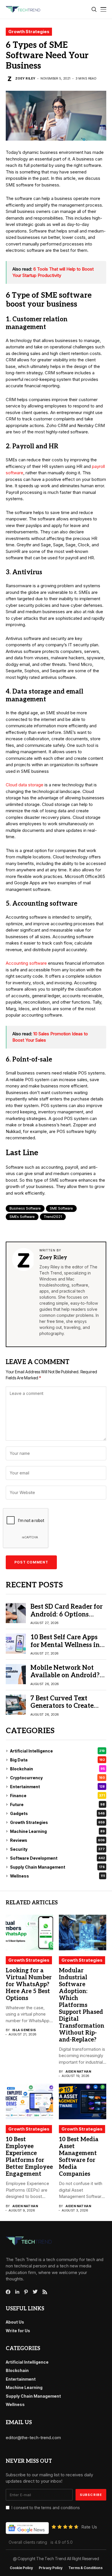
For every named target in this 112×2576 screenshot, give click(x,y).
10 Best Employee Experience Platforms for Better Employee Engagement (29, 2157)
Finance (57, 1796)
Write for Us (18, 2331)
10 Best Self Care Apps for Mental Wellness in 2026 (65, 1645)
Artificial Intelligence (57, 1751)
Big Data (57, 1760)
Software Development (57, 1858)
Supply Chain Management (57, 1867)
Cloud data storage (25, 785)
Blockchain (57, 1769)
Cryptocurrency (57, 1778)
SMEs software (22, 1217)
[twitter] (35, 2292)
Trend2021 (53, 1217)
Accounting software (26, 963)
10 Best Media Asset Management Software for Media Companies (79, 2157)
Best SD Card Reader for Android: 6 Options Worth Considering (66, 1614)
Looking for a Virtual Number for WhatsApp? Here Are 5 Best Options (29, 1984)
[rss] (45, 2292)
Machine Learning (57, 1831)
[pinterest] (26, 2292)
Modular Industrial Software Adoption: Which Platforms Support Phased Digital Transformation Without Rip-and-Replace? (82, 2005)
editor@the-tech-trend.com (33, 2438)
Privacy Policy (51, 2568)
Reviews (57, 1840)
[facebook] (8, 2292)
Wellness (57, 1876)
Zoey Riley (25, 79)
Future (57, 1804)
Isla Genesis (24, 2030)
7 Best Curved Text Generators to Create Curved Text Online (62, 1706)
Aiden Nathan (78, 2072)
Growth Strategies (29, 32)
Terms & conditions (85, 2568)
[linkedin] (17, 2292)
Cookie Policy (21, 2568)
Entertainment (57, 1787)
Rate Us (89, 2527)
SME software (61, 1208)
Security (57, 1849)
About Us (15, 2322)
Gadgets (57, 1813)
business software (25, 1208)
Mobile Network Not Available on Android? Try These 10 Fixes (65, 1675)
